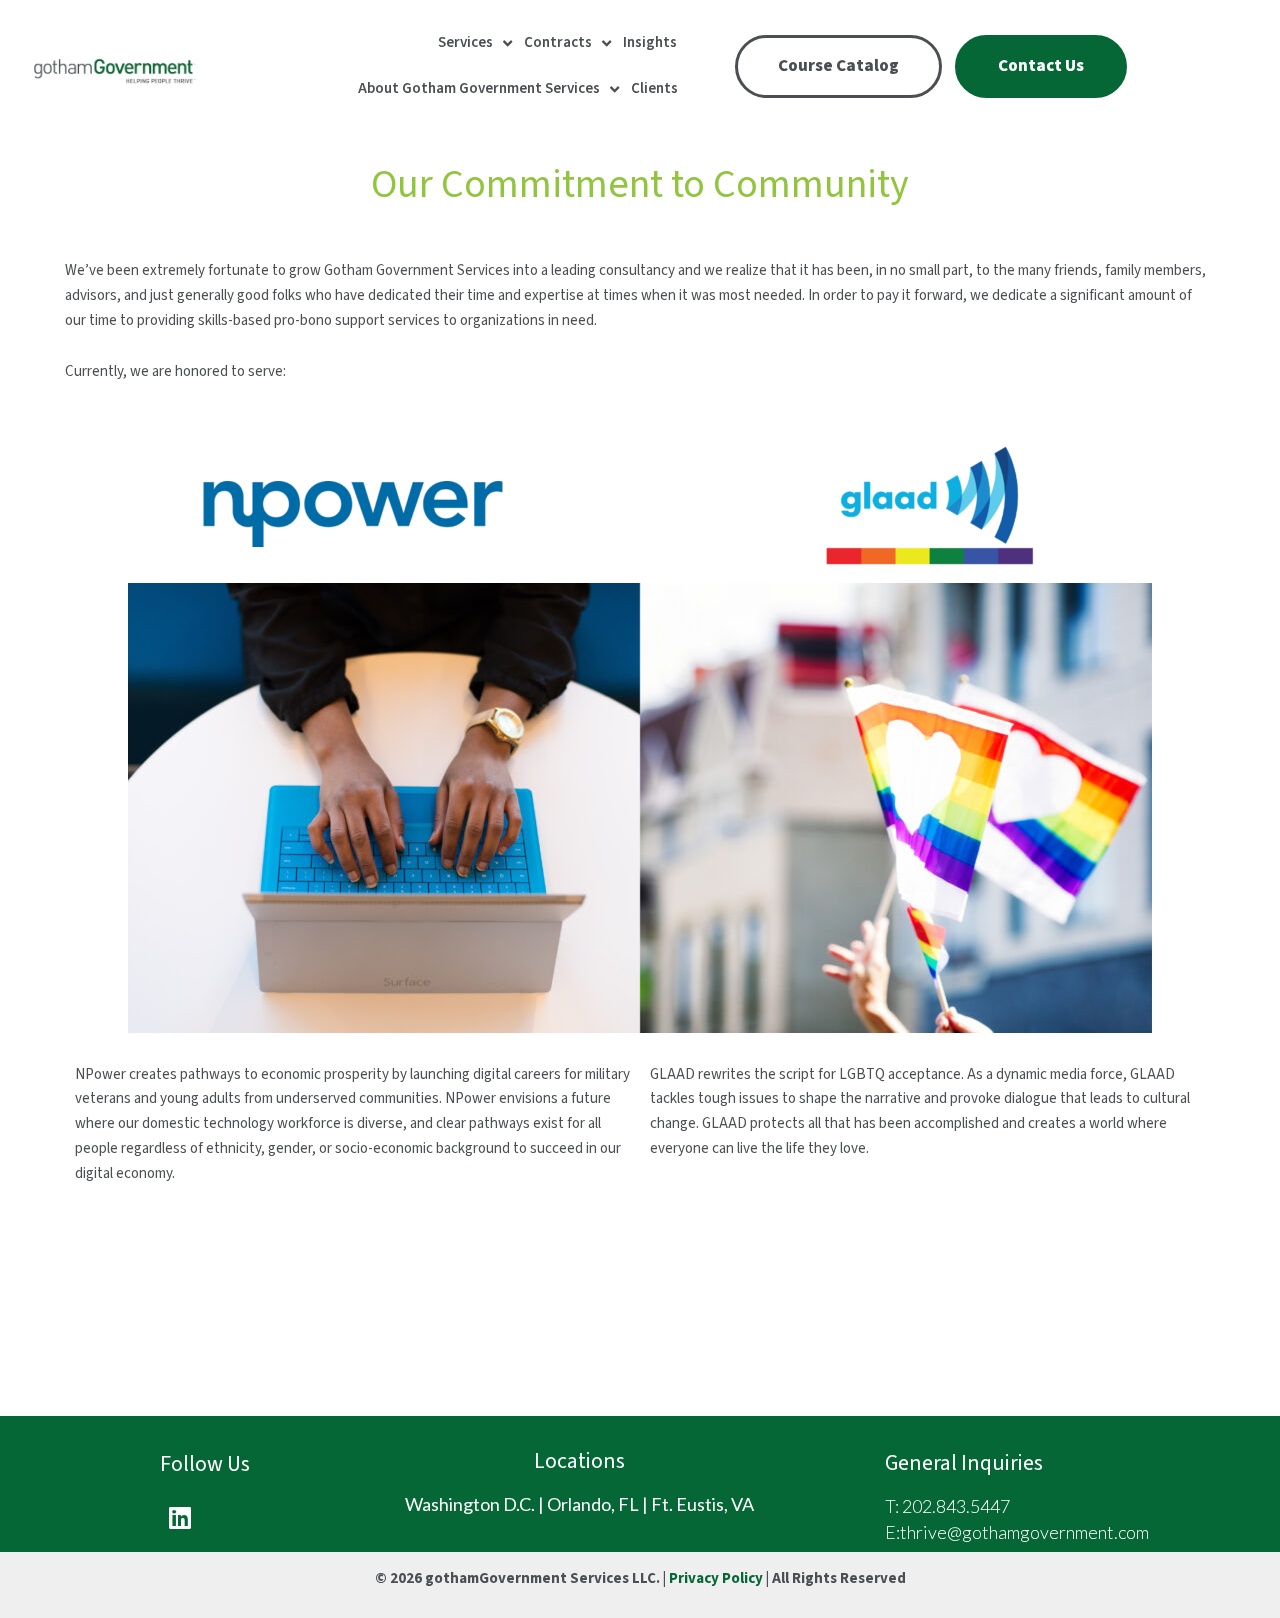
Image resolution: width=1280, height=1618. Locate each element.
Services (465, 42)
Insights (650, 42)
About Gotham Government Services (479, 88)
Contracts (558, 42)
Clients (654, 88)
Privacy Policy (716, 1578)
